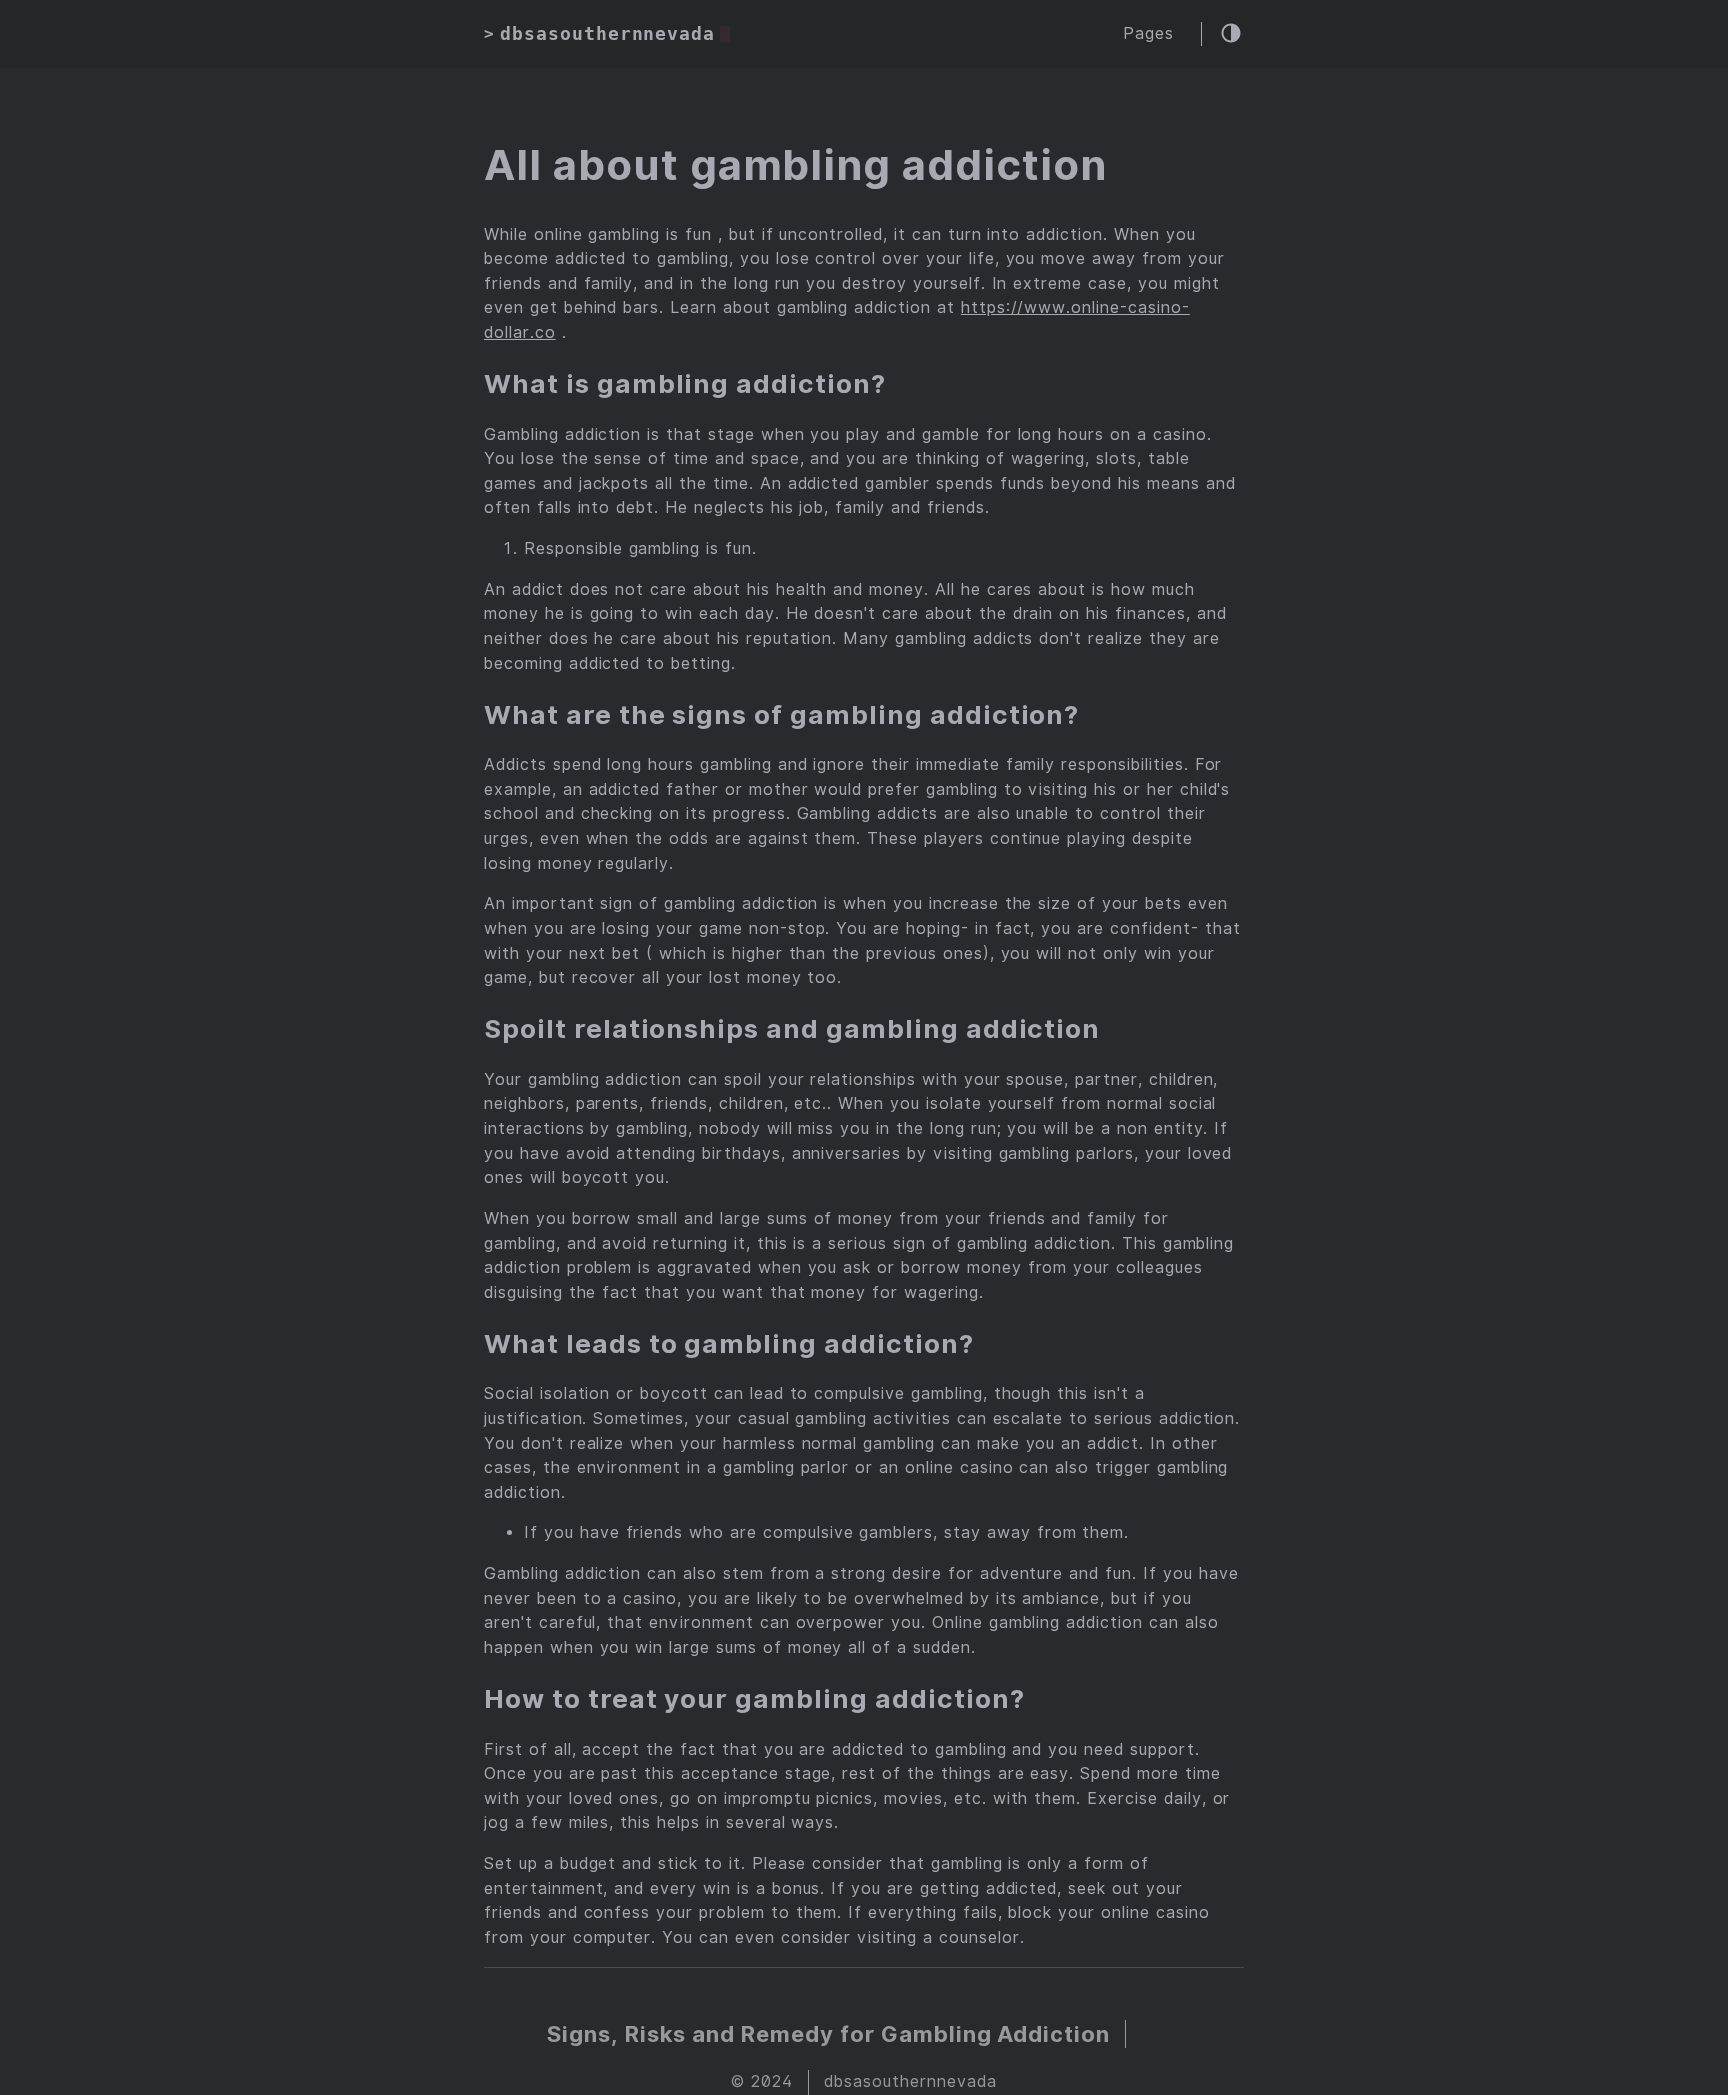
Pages (1148, 33)
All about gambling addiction (795, 165)
